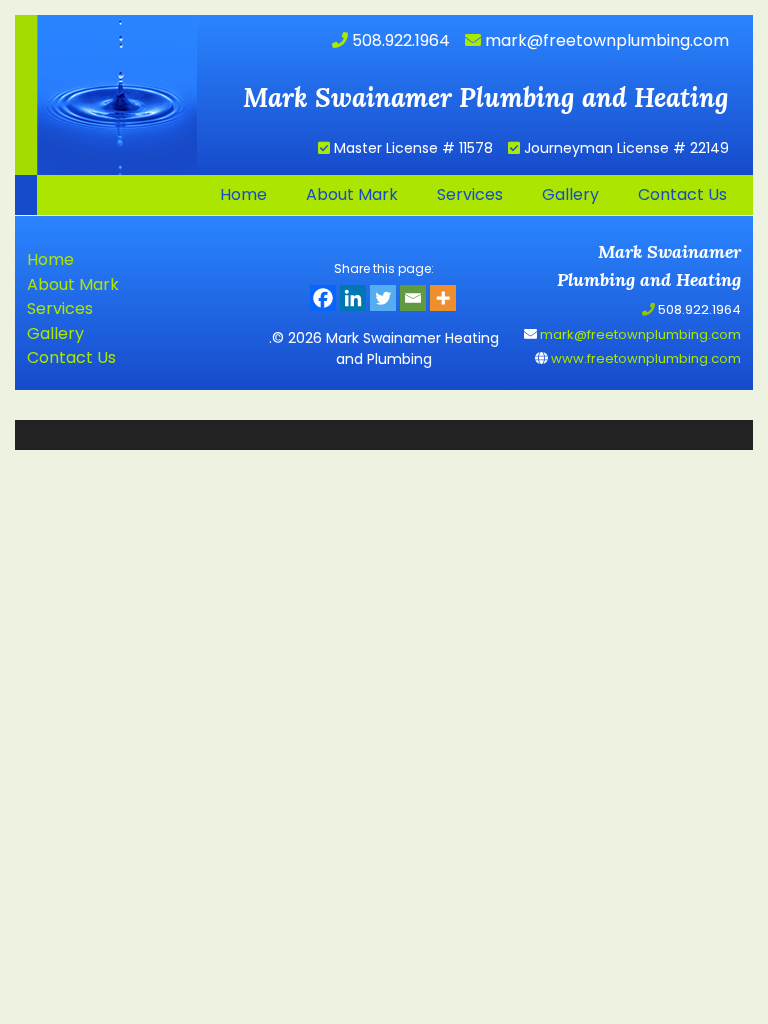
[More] (443, 298)
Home (50, 259)
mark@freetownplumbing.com (605, 40)
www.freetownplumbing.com (644, 358)
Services (60, 308)
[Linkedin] (353, 298)
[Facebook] (323, 298)
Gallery (55, 333)
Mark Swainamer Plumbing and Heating (106, 95)
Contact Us (71, 357)
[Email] (413, 298)
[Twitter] (383, 298)
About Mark (73, 284)
